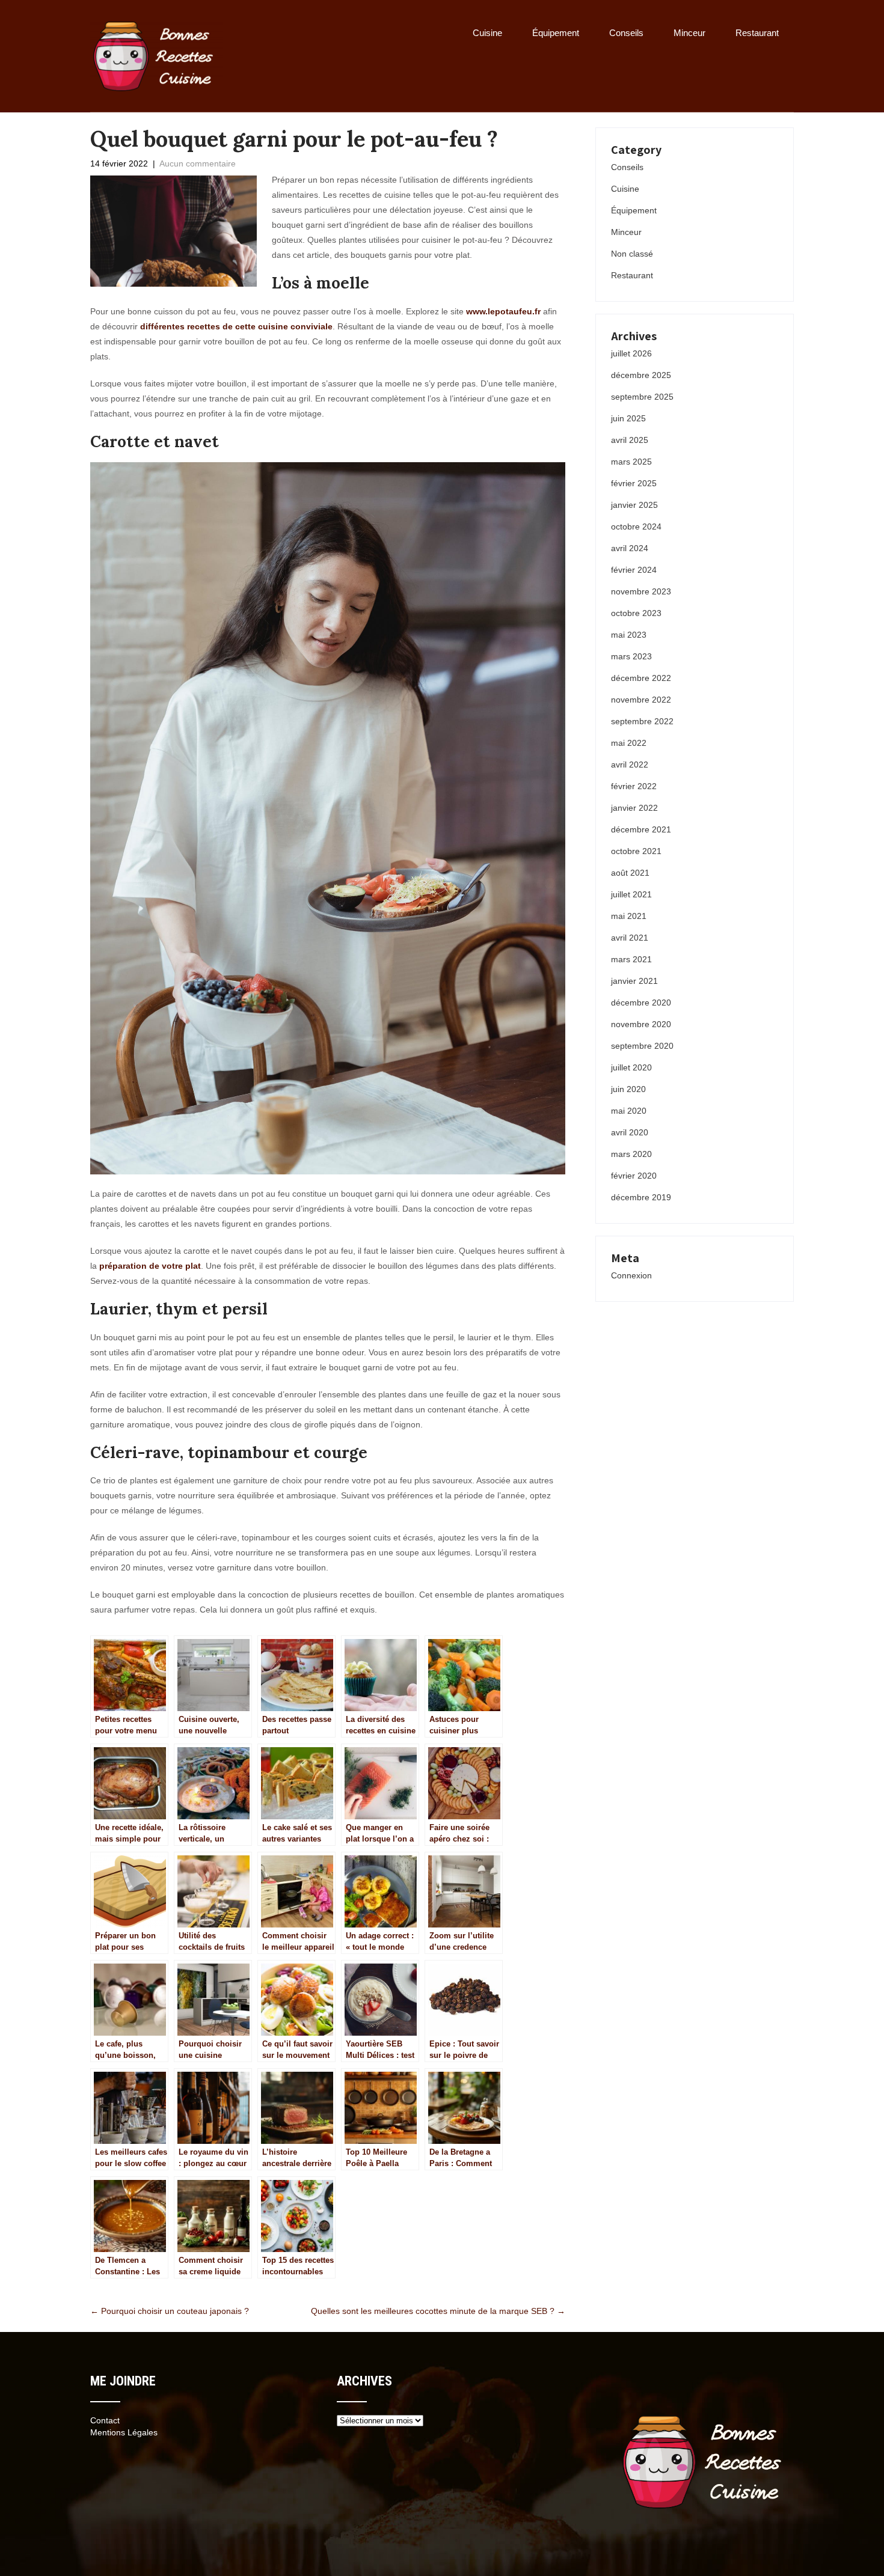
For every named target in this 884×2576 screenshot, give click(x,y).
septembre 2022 (642, 721)
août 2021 (630, 873)
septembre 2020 (642, 1046)
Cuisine (487, 33)
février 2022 (634, 786)
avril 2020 (630, 1132)
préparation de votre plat (150, 1266)
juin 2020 (628, 1089)
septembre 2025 (642, 397)
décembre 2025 (641, 375)
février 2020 (634, 1176)
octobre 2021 (636, 851)
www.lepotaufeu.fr (503, 311)
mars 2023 (631, 656)
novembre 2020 (641, 1024)
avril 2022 (630, 765)
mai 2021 (629, 916)
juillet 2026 (631, 353)
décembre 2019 (641, 1197)
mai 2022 (629, 743)
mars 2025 (631, 462)
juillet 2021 (631, 894)
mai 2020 (629, 1111)
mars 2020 (631, 1154)
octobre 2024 (636, 526)
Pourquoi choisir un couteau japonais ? (170, 2311)
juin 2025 (628, 418)
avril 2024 (630, 548)
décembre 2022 (641, 678)
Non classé (632, 254)
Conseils (626, 33)
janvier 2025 (634, 505)
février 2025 (634, 483)
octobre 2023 (636, 613)
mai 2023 (629, 635)
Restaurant (757, 33)
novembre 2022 (641, 700)
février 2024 (634, 570)
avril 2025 (630, 440)
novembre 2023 (641, 591)
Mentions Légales (124, 2432)
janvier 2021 (634, 981)
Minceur (689, 33)
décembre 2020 (641, 1003)
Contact (105, 2420)
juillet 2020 (631, 1067)
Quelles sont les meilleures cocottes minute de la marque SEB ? (438, 2311)
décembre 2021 (641, 829)
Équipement (556, 33)
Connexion (631, 1275)
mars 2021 (631, 959)
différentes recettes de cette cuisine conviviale (236, 326)
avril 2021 (630, 938)
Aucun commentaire (198, 163)
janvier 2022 (634, 808)
